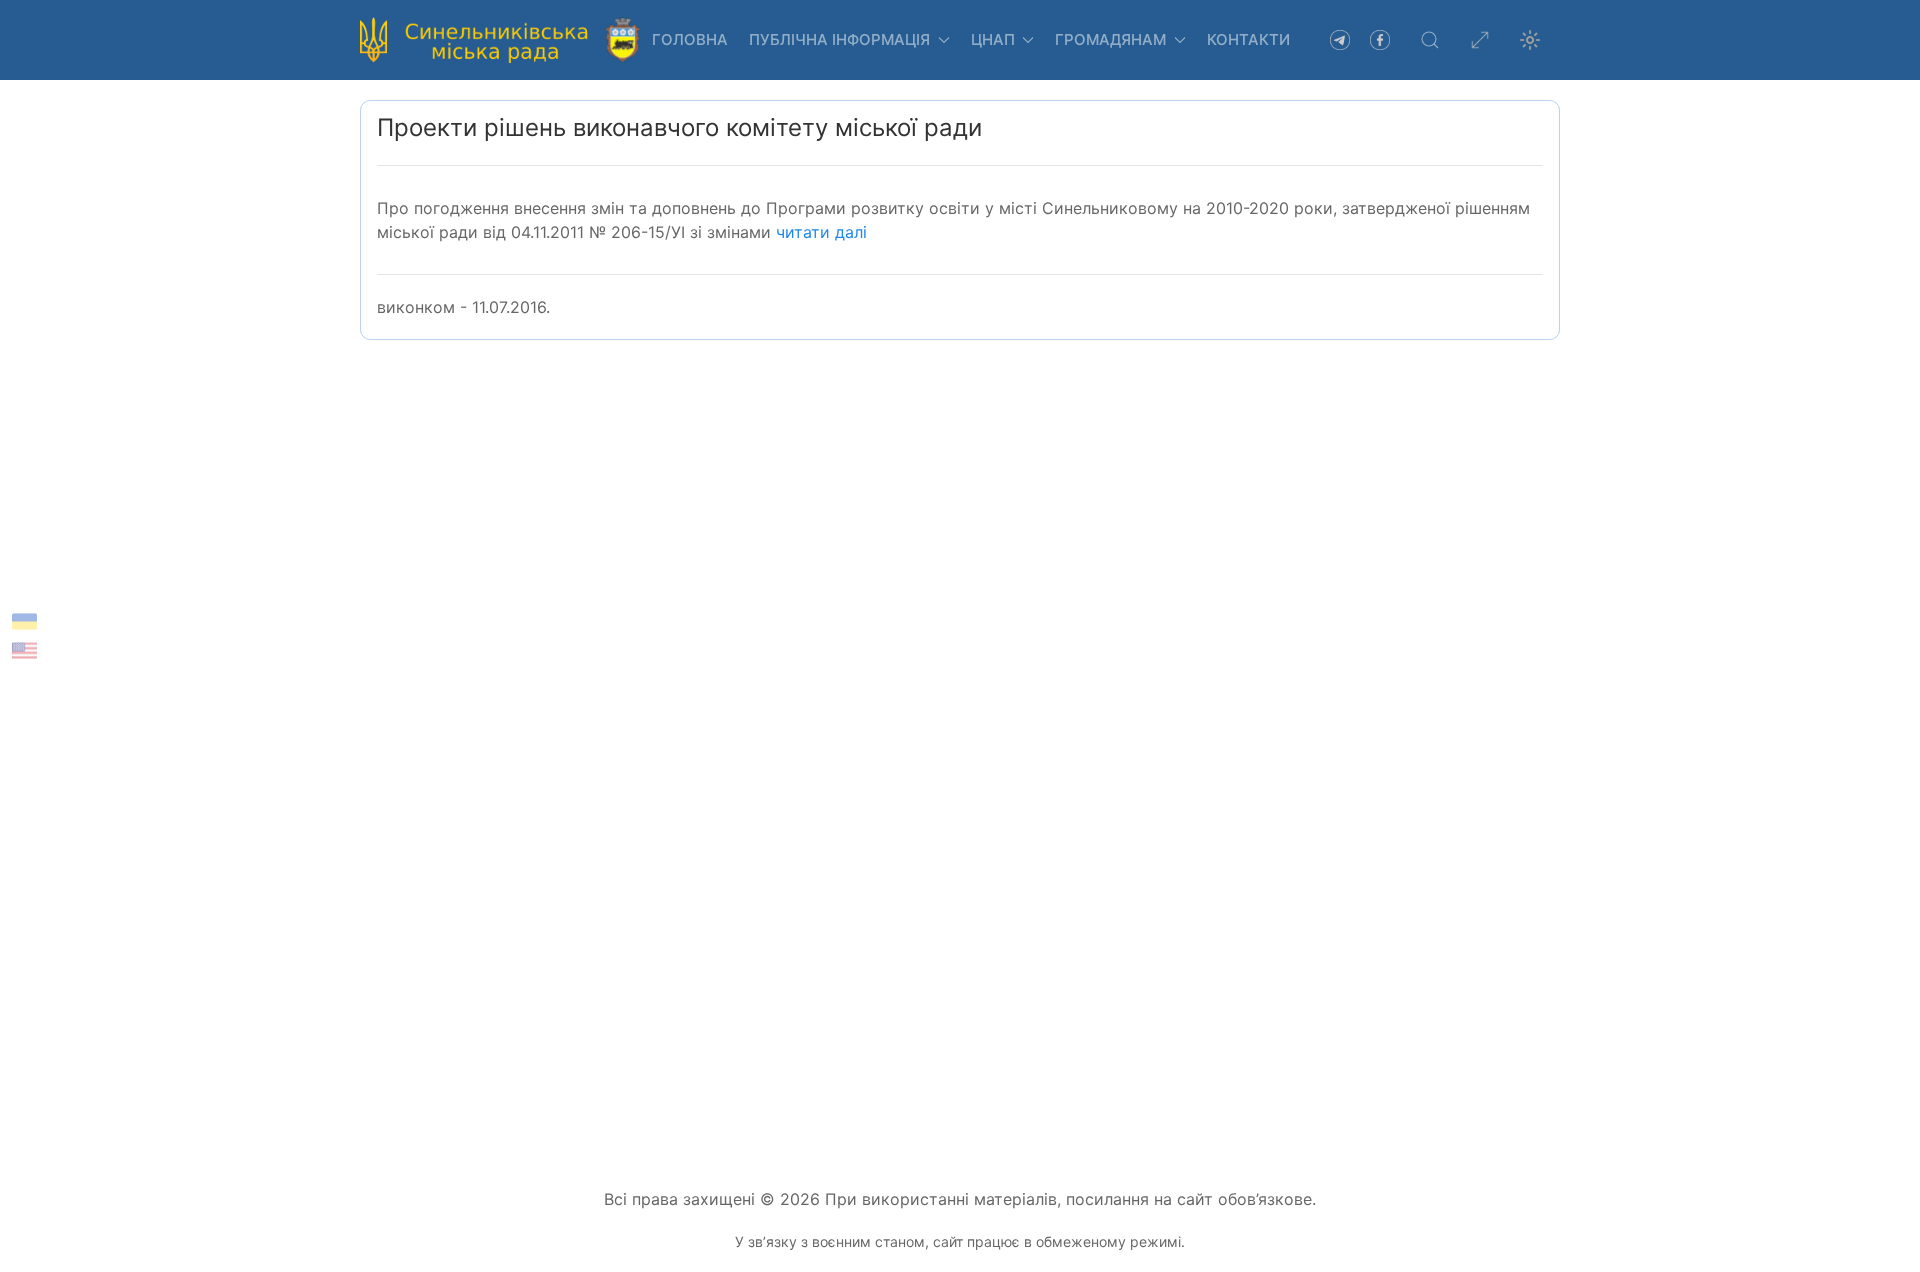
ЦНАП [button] (993, 39)
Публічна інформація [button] (839, 39)
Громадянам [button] (1110, 39)
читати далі (821, 232)
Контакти (1248, 39)
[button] (1430, 40)
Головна (690, 39)
